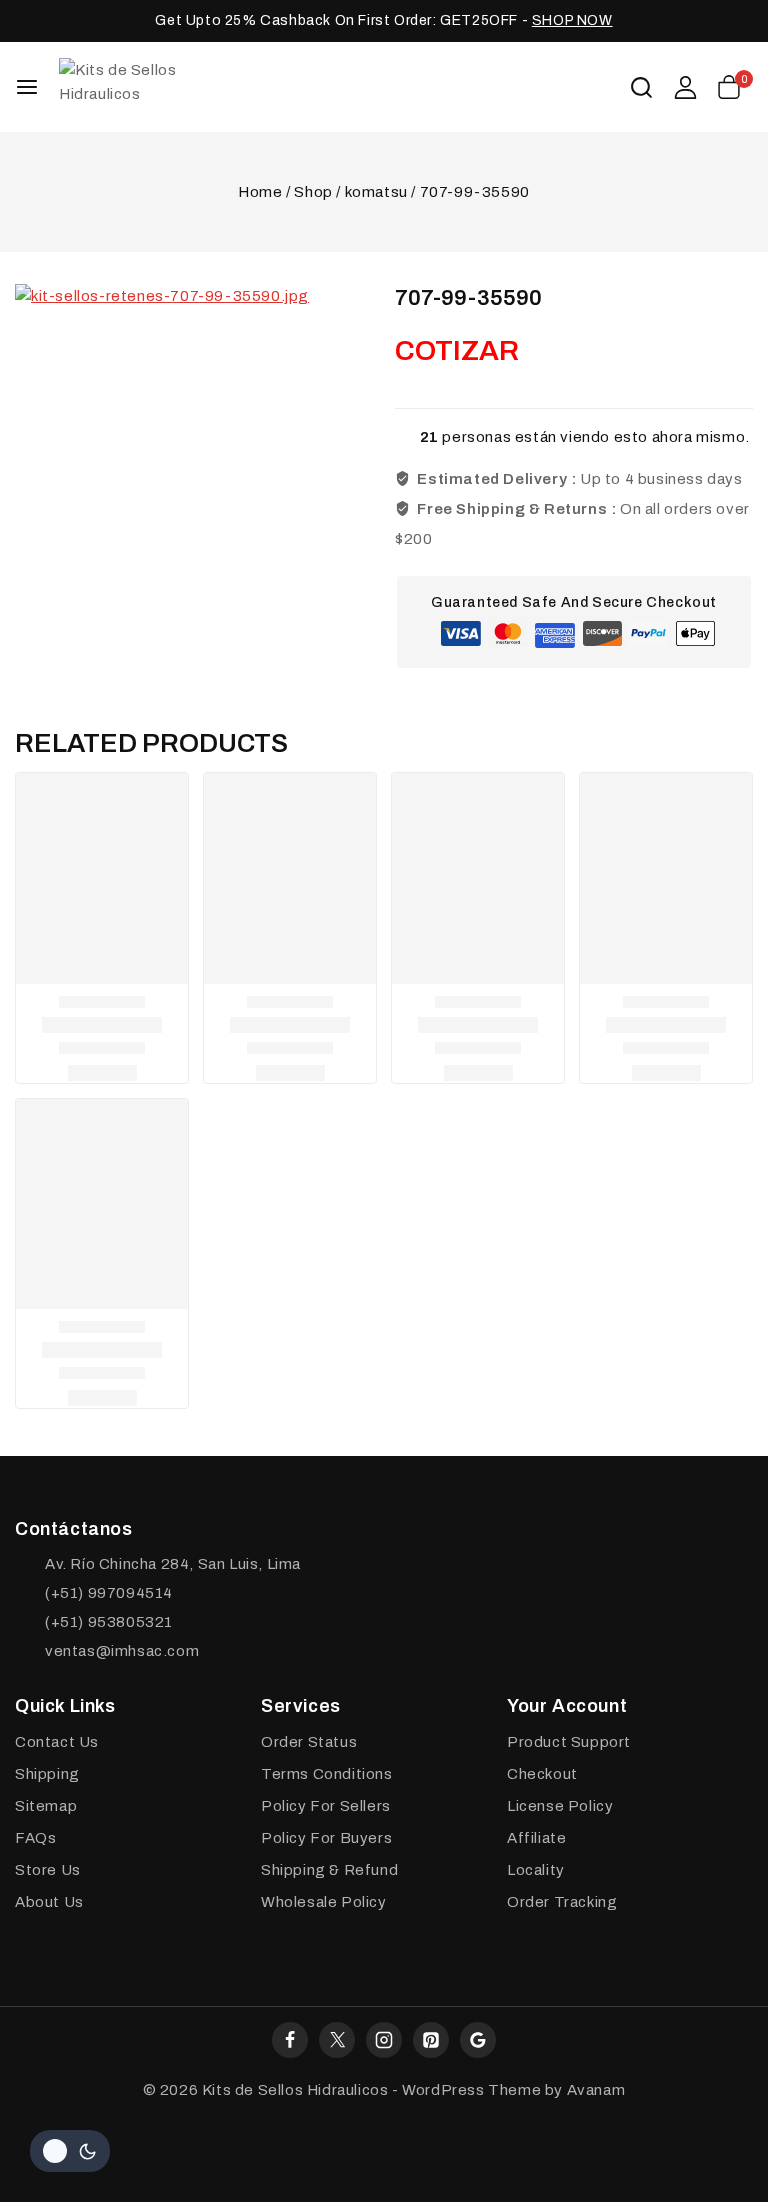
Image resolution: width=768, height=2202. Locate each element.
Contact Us (57, 1742)
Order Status (309, 1742)
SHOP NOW (572, 20)
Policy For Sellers (326, 1806)
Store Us (48, 1870)
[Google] (478, 2040)
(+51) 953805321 (109, 1622)
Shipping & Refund (329, 1870)
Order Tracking (562, 1902)
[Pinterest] (431, 2040)
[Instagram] (384, 2040)
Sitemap (46, 1806)
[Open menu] (27, 87)
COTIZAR (457, 350)
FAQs (35, 1838)
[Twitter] (337, 2040)
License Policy (560, 1806)
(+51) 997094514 (109, 1593)
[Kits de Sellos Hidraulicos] (159, 86)
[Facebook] (290, 2040)
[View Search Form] (641, 87)
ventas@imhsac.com (122, 1651)
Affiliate (536, 1838)
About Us (49, 1902)
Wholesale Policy (324, 1902)
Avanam (596, 2090)
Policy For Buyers (326, 1838)
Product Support (569, 1742)
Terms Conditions (327, 1774)
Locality (536, 1870)
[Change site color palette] (70, 2151)
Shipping (47, 1774)
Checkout (542, 1774)
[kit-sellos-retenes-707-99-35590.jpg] (186, 455)
